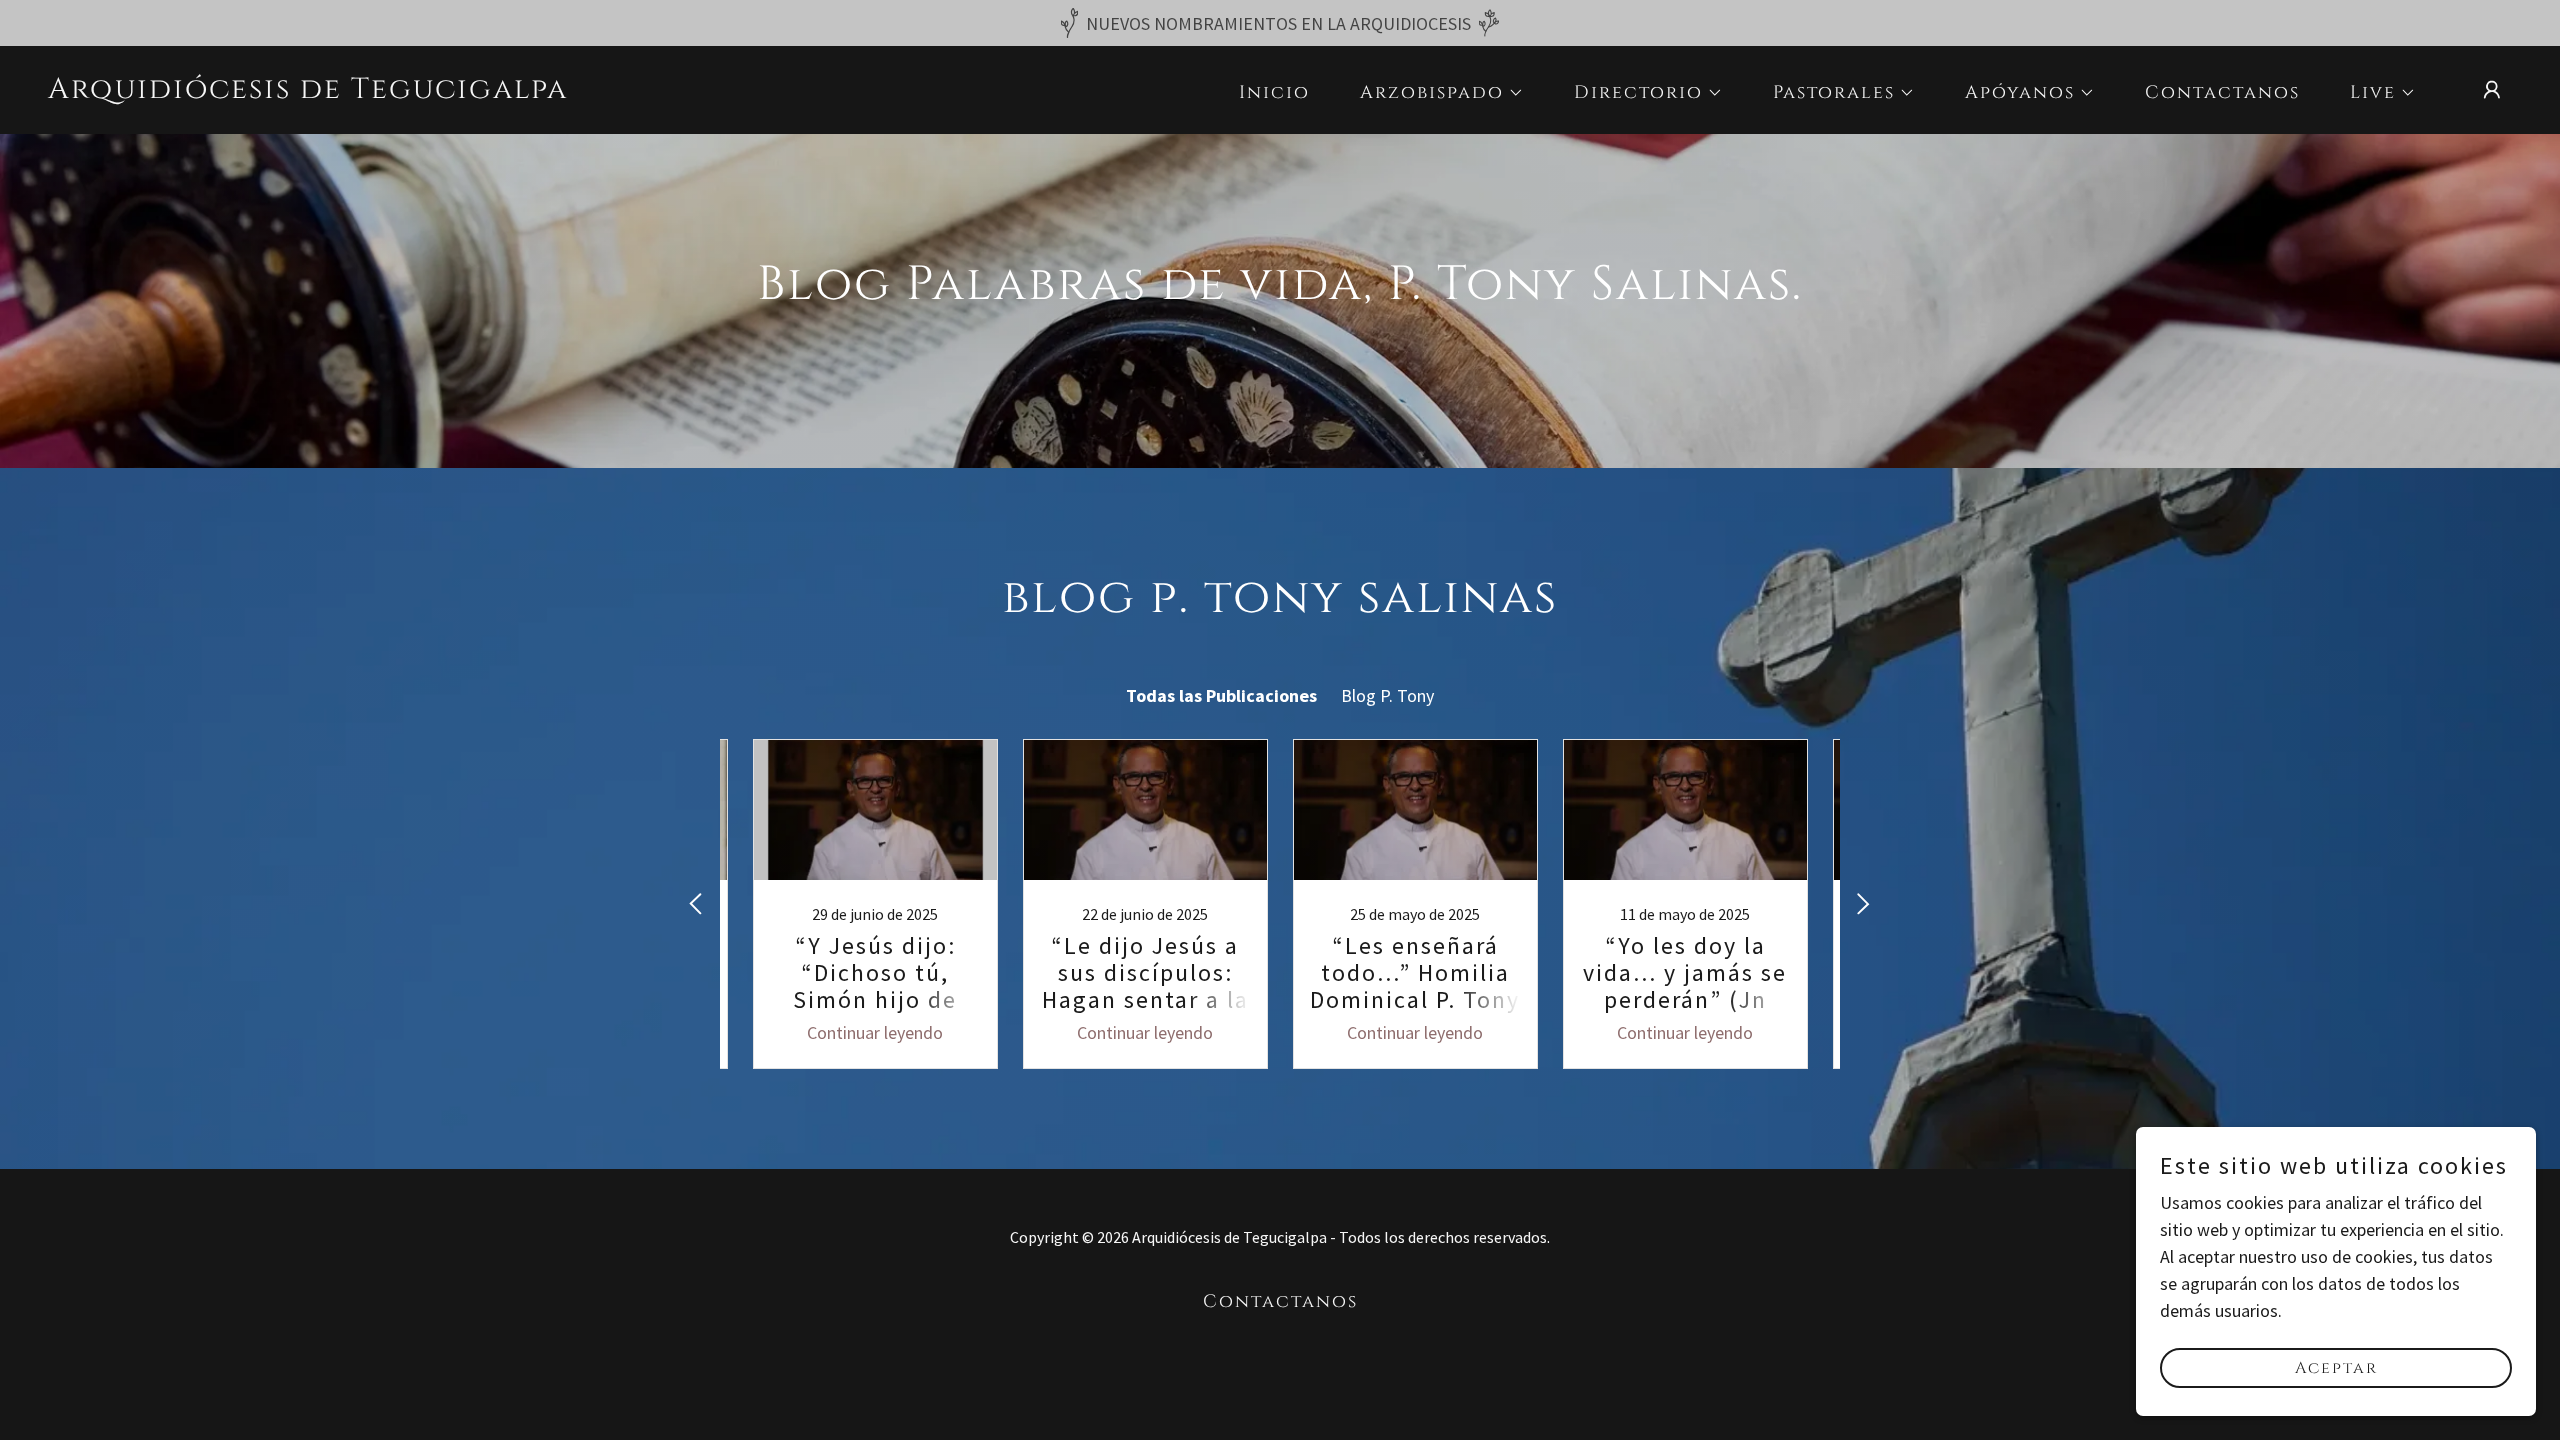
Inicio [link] (1274, 92)
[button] (1433, 93)
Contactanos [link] (2222, 92)
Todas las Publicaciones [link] (1221, 695)
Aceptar (2336, 1368)
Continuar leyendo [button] (875, 1032)
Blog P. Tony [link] (1387, 695)
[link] (308, 91)
